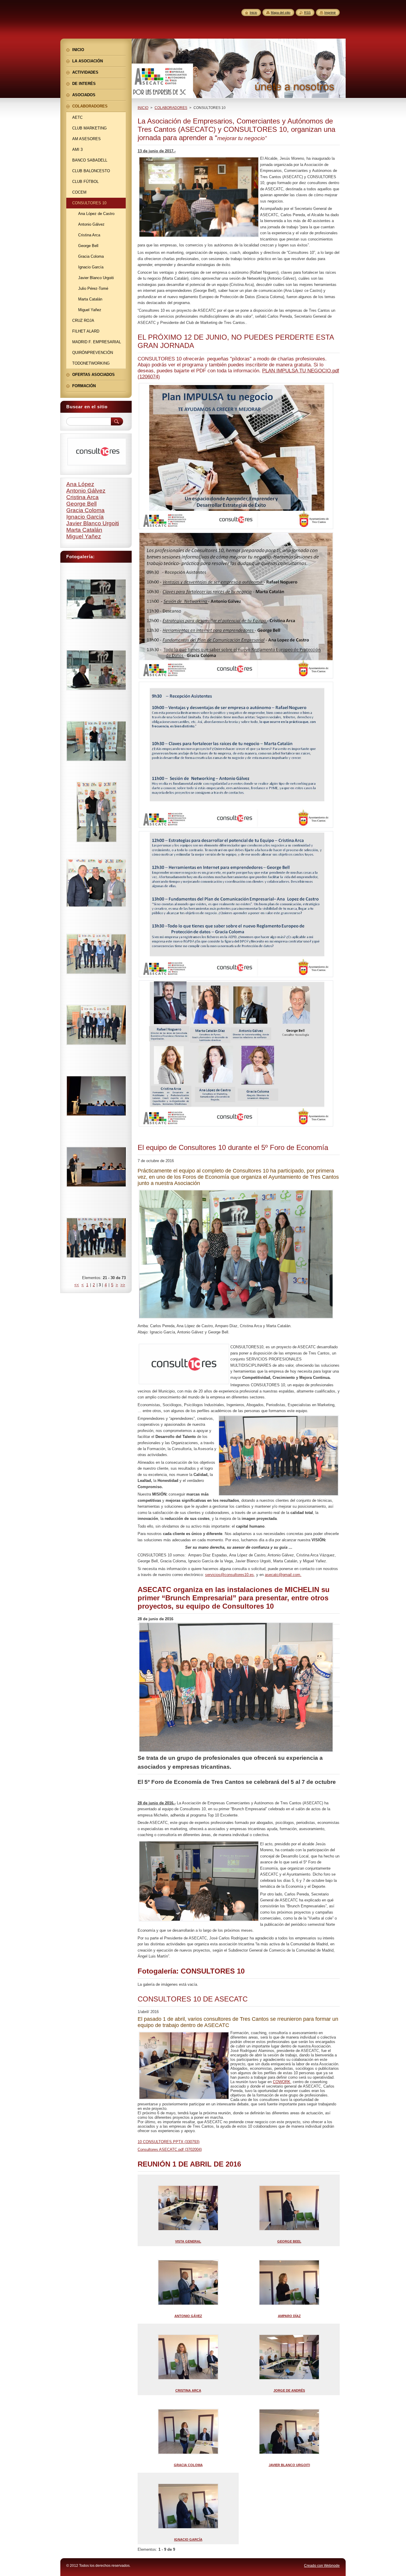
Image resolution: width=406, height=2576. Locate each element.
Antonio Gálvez (86, 491)
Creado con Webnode (322, 2566)
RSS (307, 12)
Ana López (80, 484)
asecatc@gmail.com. (283, 1575)
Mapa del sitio (281, 12)
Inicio (253, 12)
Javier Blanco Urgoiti (93, 523)
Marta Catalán (84, 530)
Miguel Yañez (84, 536)
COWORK (282, 2082)
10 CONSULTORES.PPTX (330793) (169, 2142)
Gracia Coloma (85, 510)
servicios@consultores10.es (229, 1575)
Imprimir (330, 12)
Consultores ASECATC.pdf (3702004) (170, 2149)
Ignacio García (85, 517)
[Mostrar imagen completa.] (97, 600)
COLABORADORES (171, 108)
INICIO (143, 108)
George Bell (81, 504)
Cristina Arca (82, 497)
